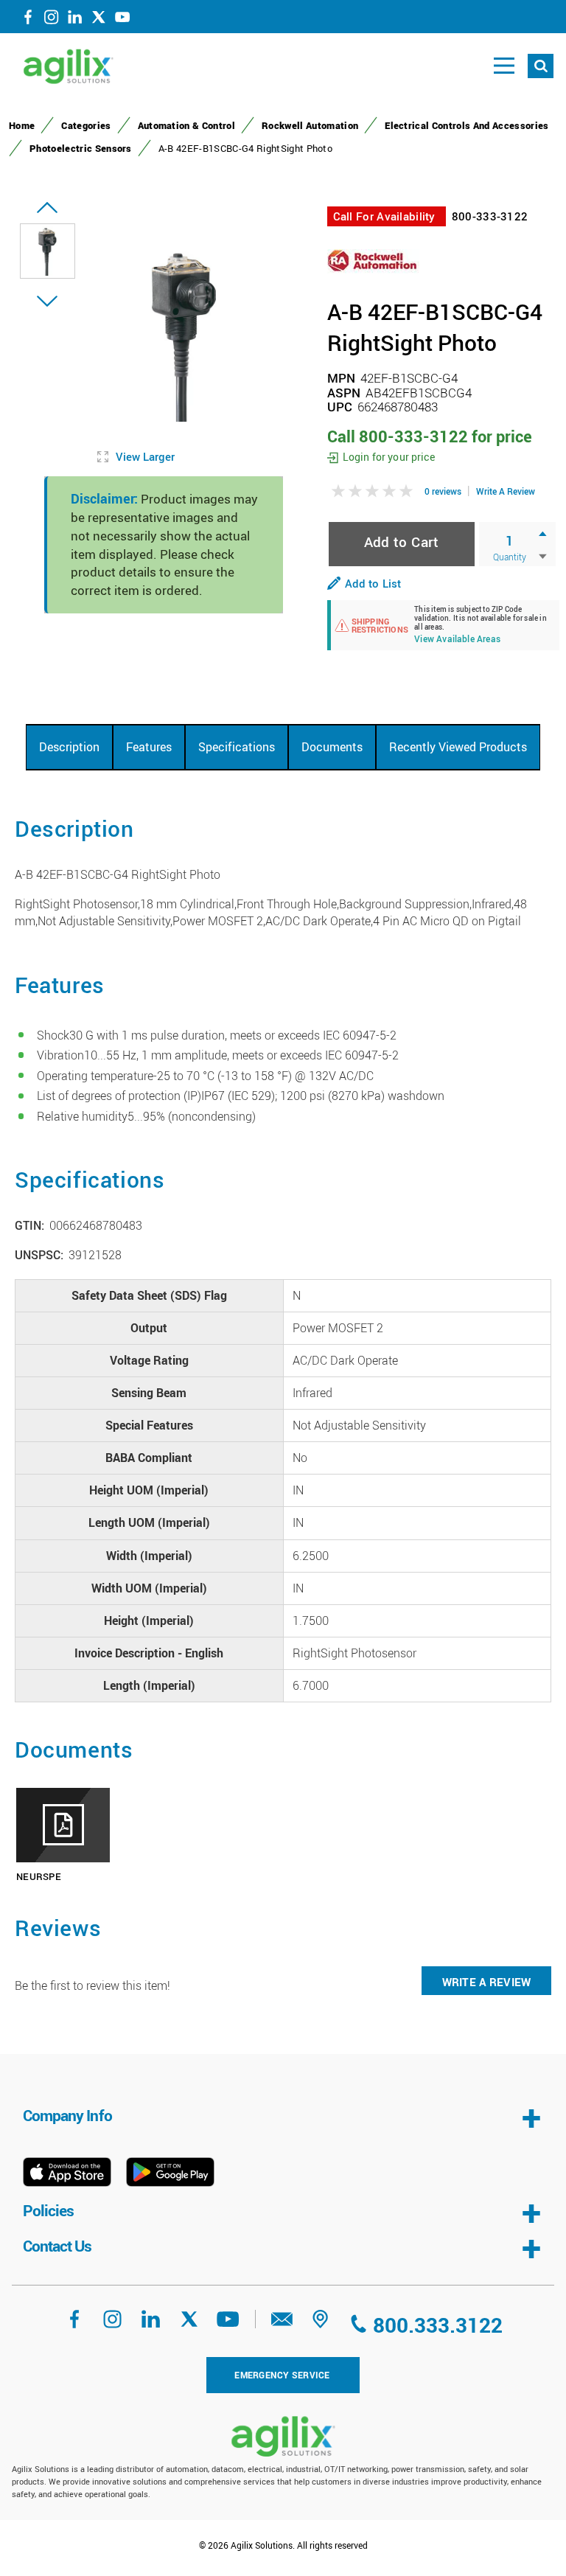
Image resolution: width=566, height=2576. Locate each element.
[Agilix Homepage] (283, 2436)
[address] (321, 2324)
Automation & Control (186, 125)
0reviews (443, 491)
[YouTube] (122, 20)
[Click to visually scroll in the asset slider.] (47, 208)
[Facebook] (28, 20)
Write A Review (506, 491)
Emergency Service (282, 2375)
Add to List (373, 583)
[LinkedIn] (75, 20)
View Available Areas (457, 640)
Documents (332, 747)
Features (149, 747)
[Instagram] (52, 20)
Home (22, 125)
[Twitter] (99, 20)
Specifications (237, 747)
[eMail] (282, 2324)
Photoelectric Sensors (81, 148)
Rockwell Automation (310, 125)
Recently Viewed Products (458, 747)
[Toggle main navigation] (504, 66)
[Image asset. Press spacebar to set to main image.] (48, 251)
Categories (86, 125)
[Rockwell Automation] (373, 260)
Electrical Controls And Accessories (467, 125)
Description (69, 747)
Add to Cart (402, 542)
